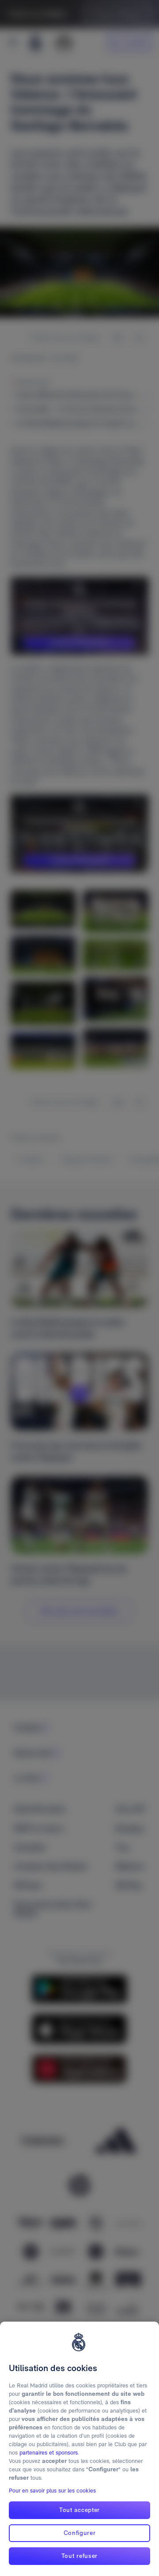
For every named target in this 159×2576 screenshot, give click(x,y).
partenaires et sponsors (49, 2453)
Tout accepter (79, 2510)
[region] (79, 2449)
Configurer (80, 2533)
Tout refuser (79, 2556)
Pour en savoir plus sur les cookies (52, 2491)
